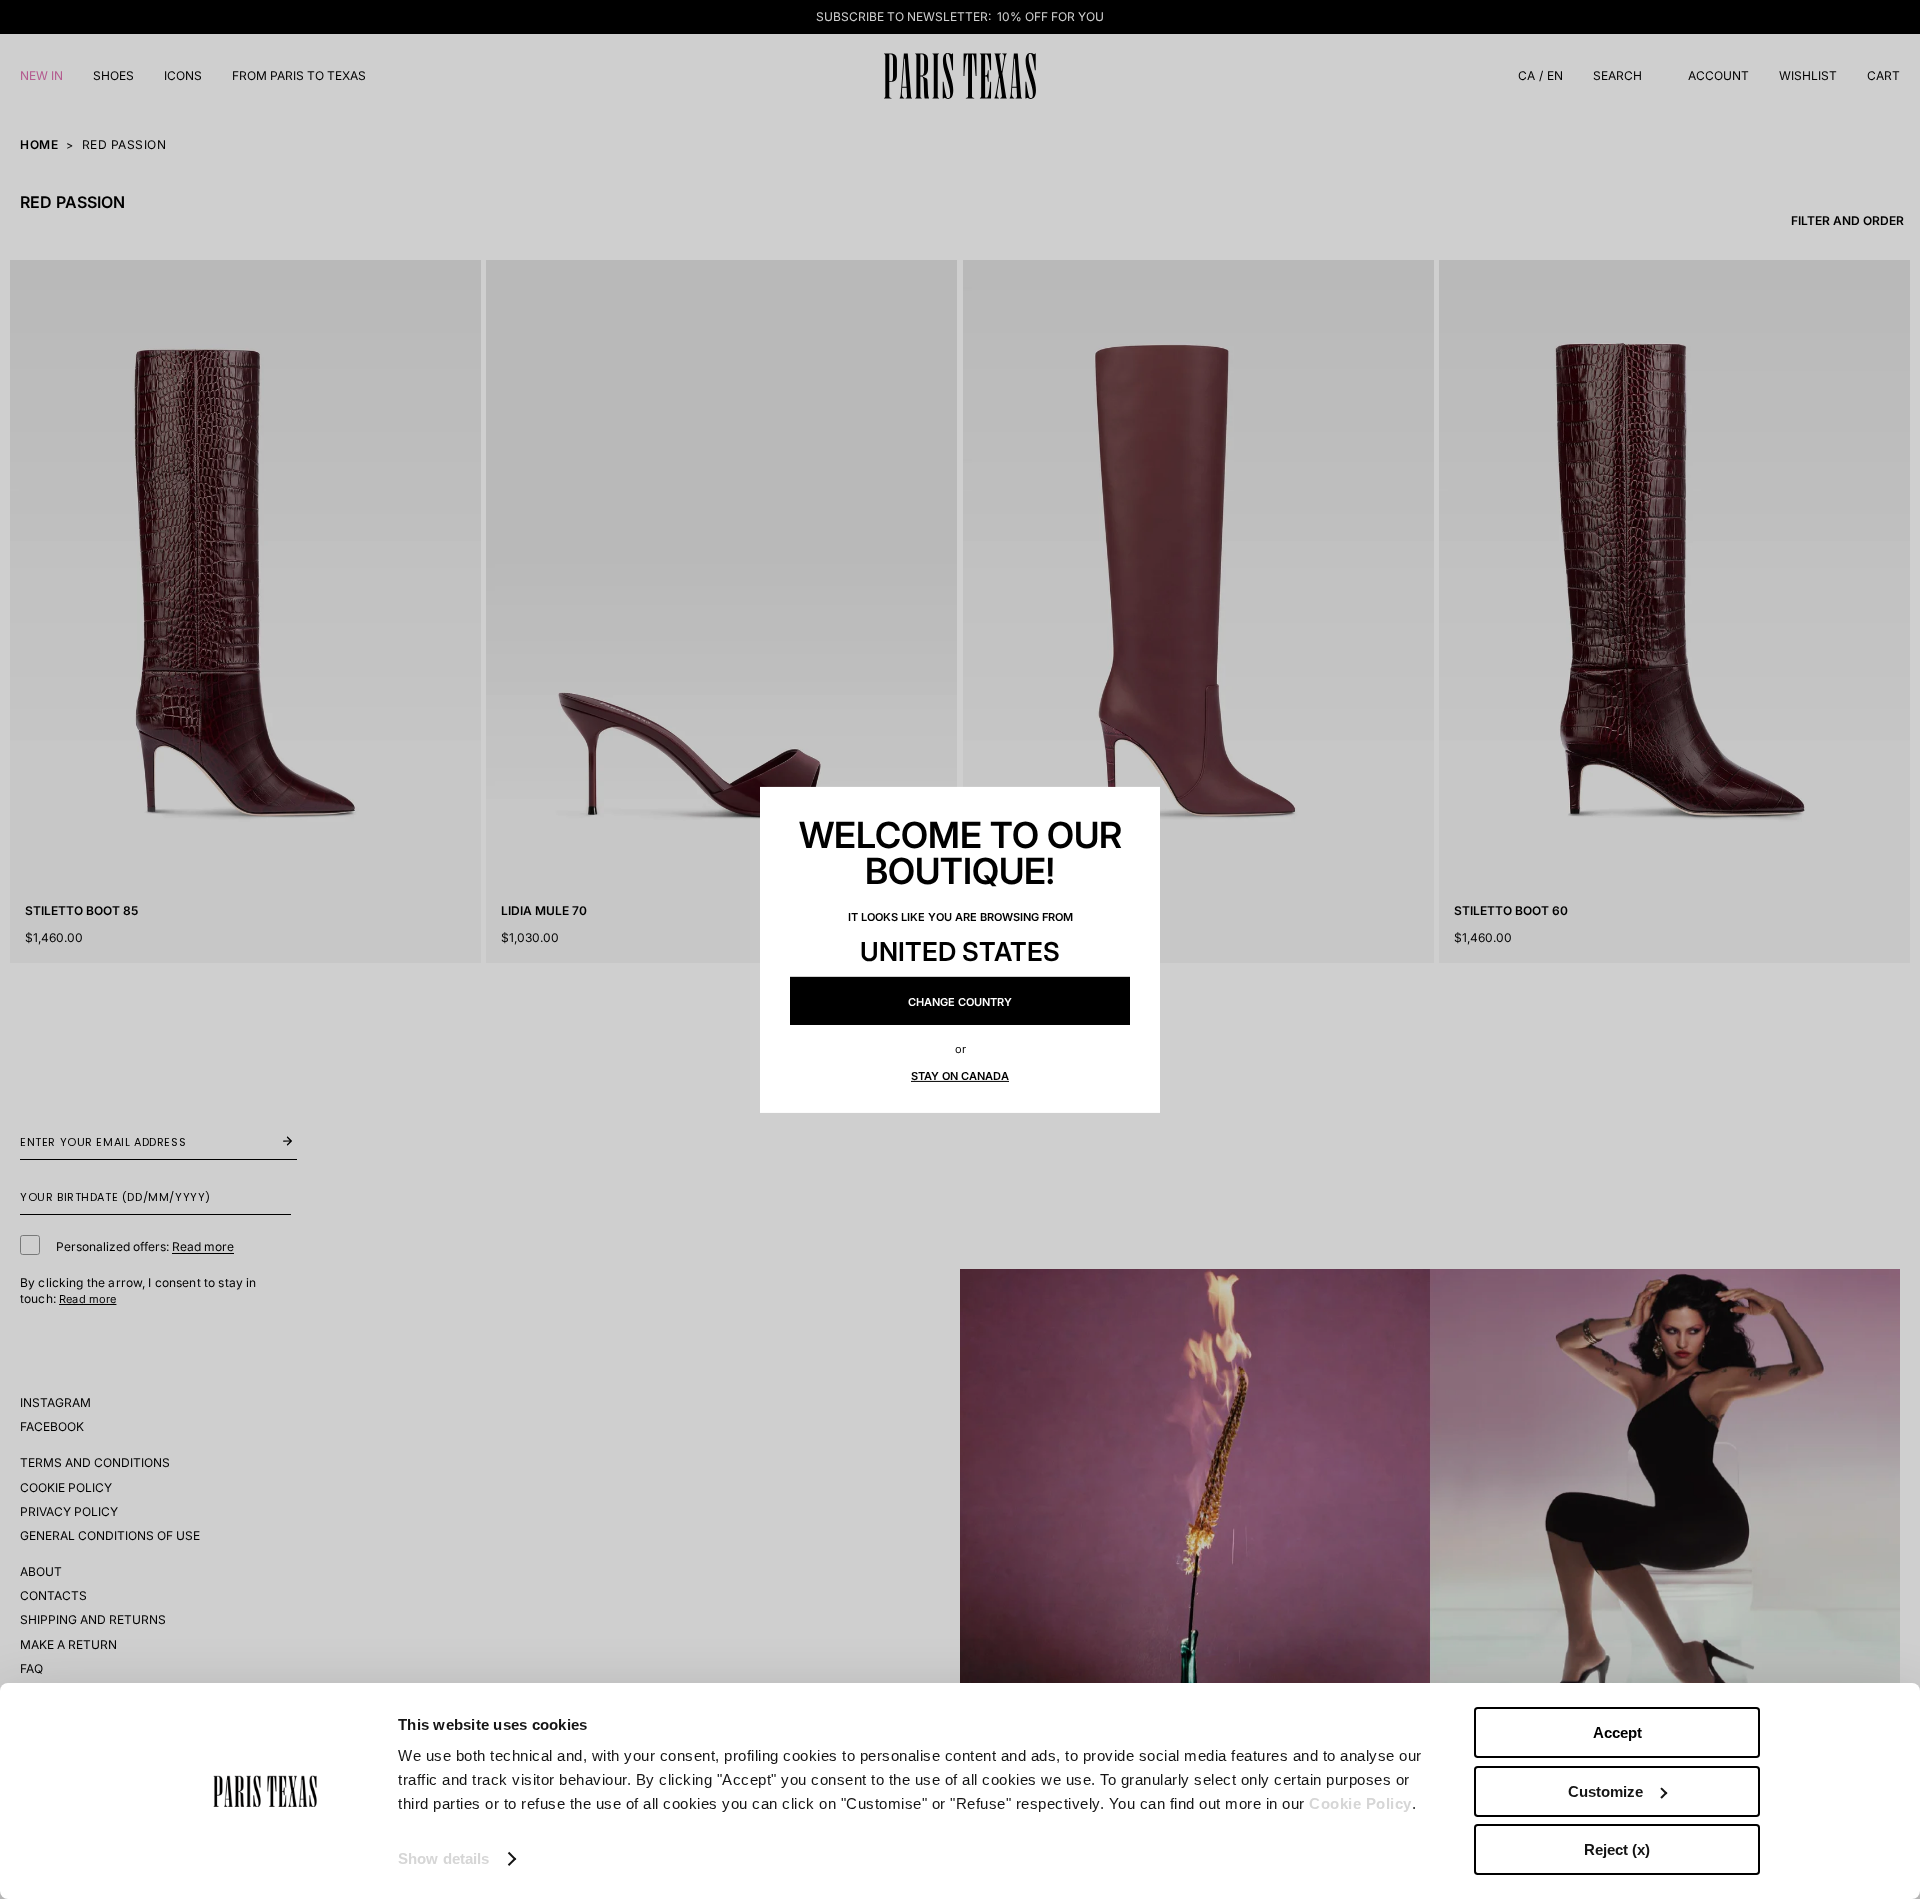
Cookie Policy (1360, 1803)
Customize (1605, 1791)
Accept (1617, 1732)
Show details (443, 1858)
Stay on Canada (960, 1076)
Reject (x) (1617, 1849)
